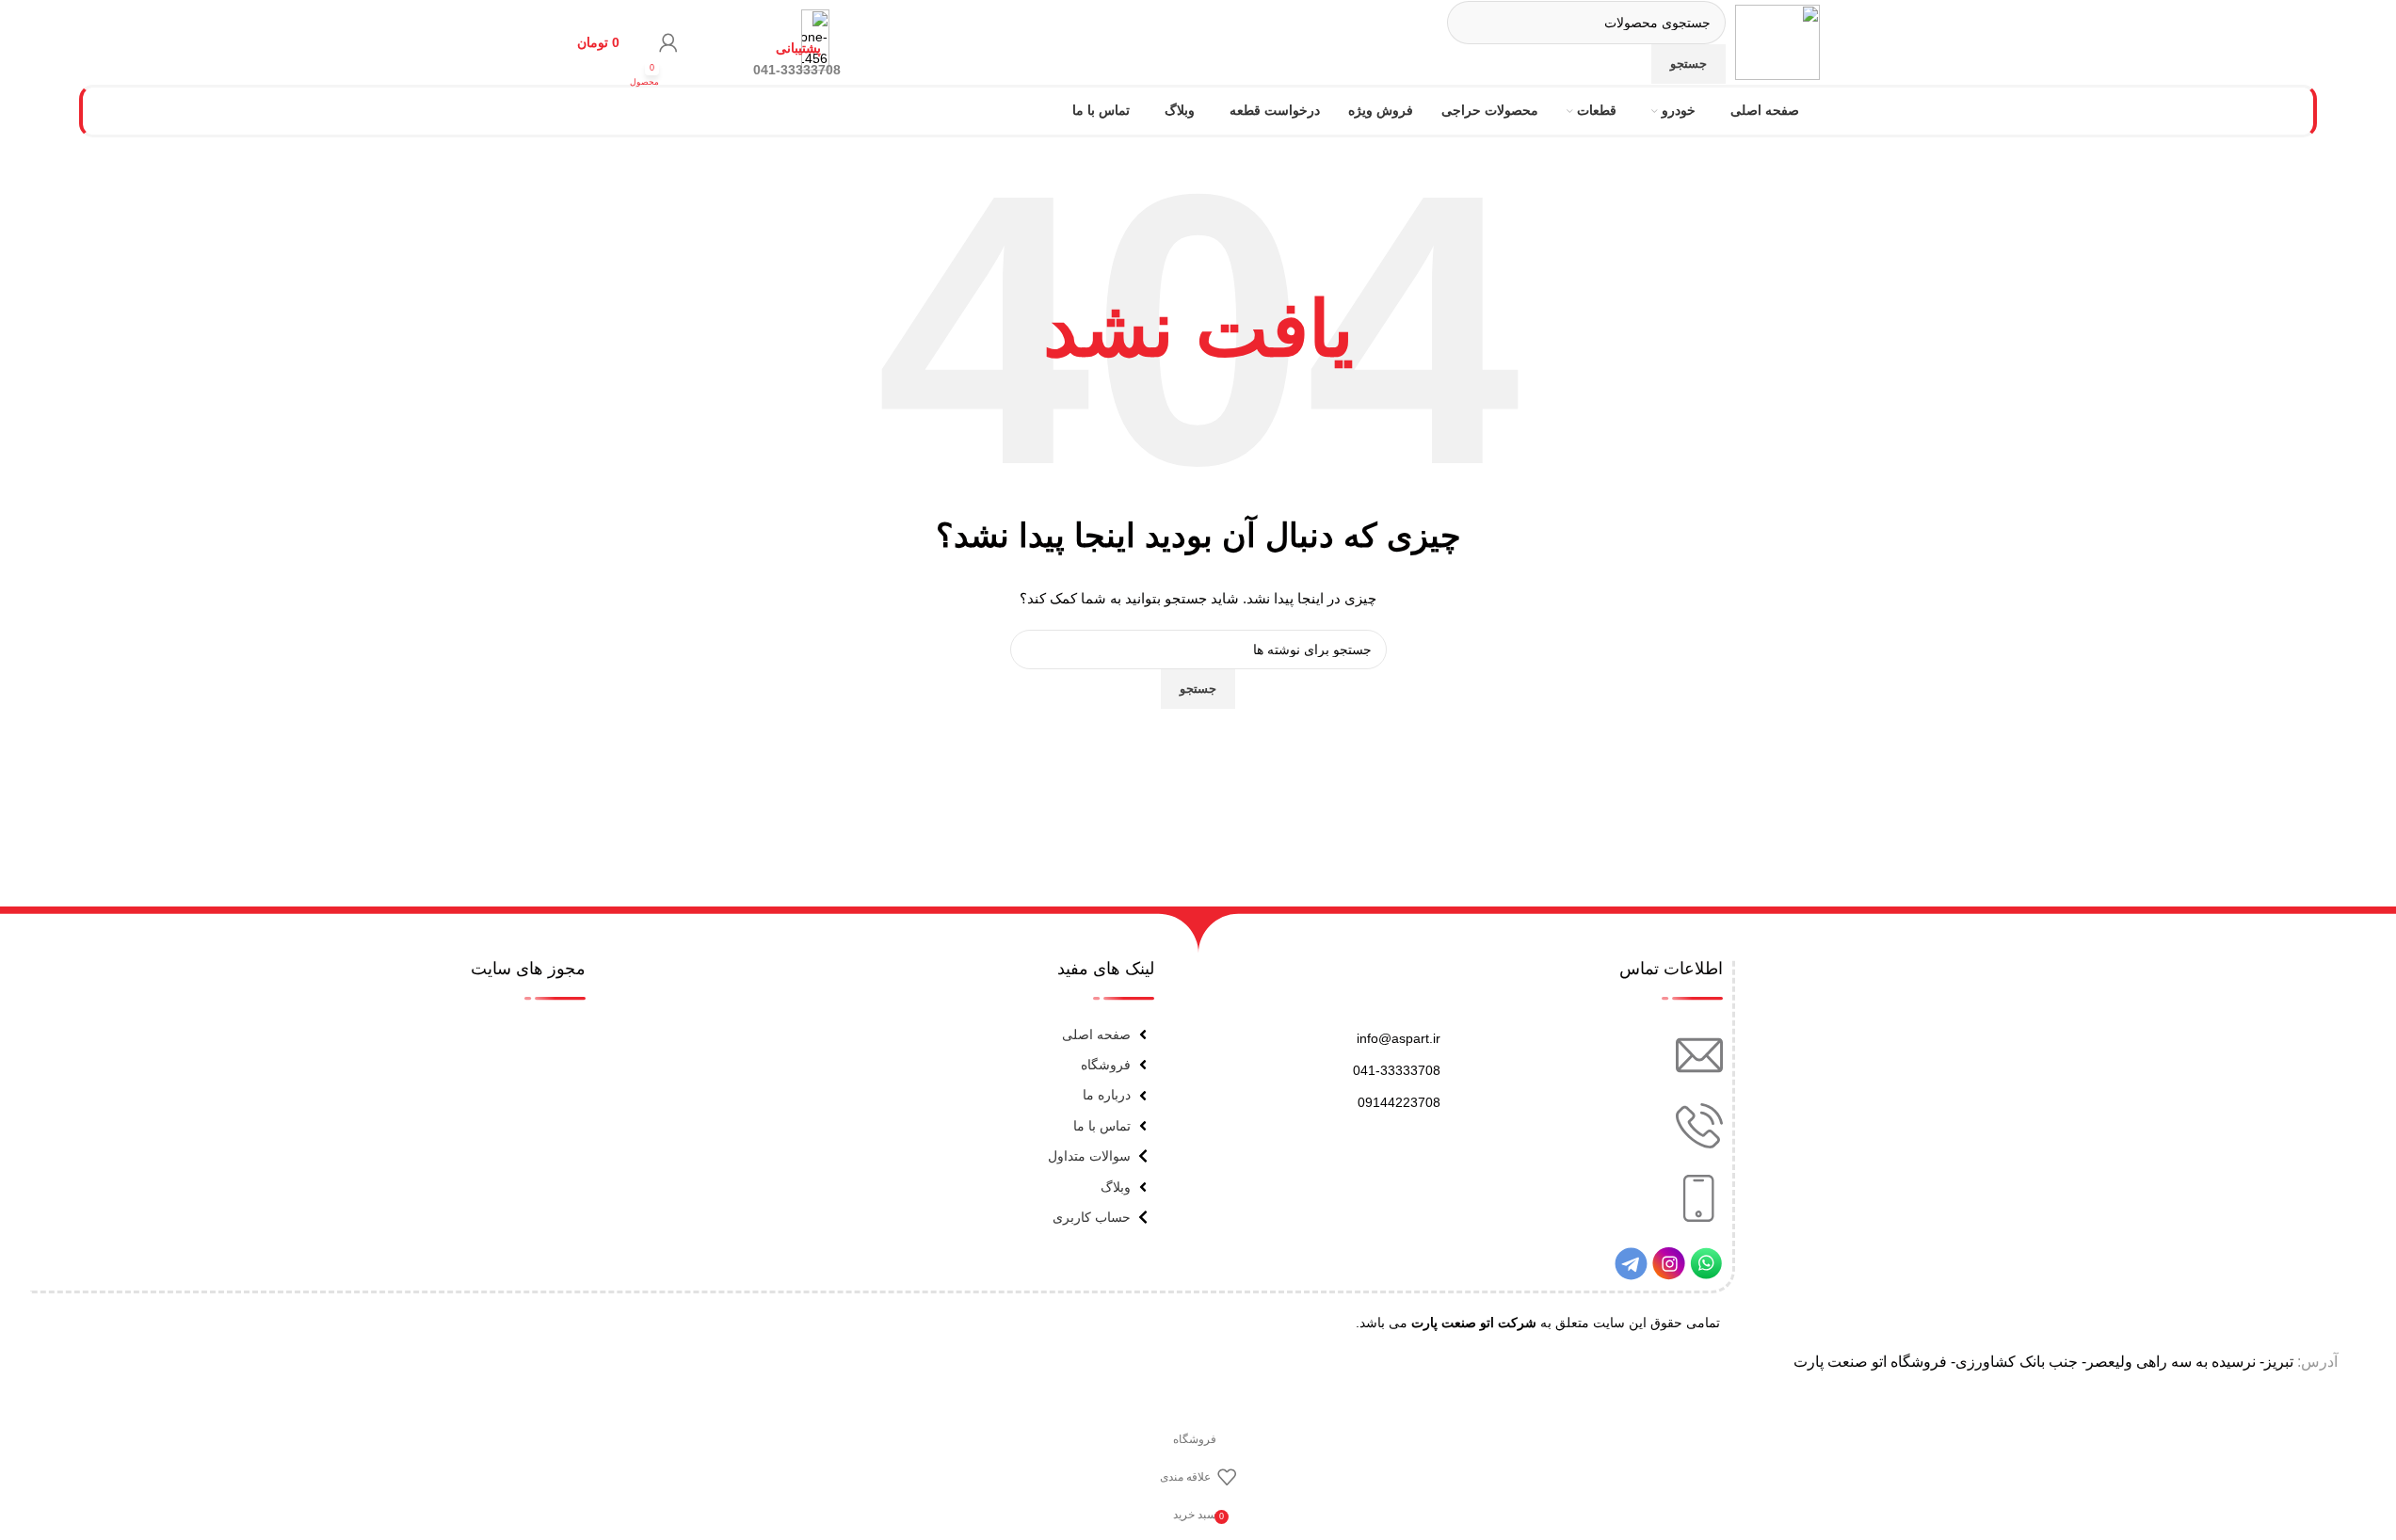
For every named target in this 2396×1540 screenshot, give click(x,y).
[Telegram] (1631, 1264)
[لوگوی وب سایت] (1777, 41)
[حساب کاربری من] (668, 42)
